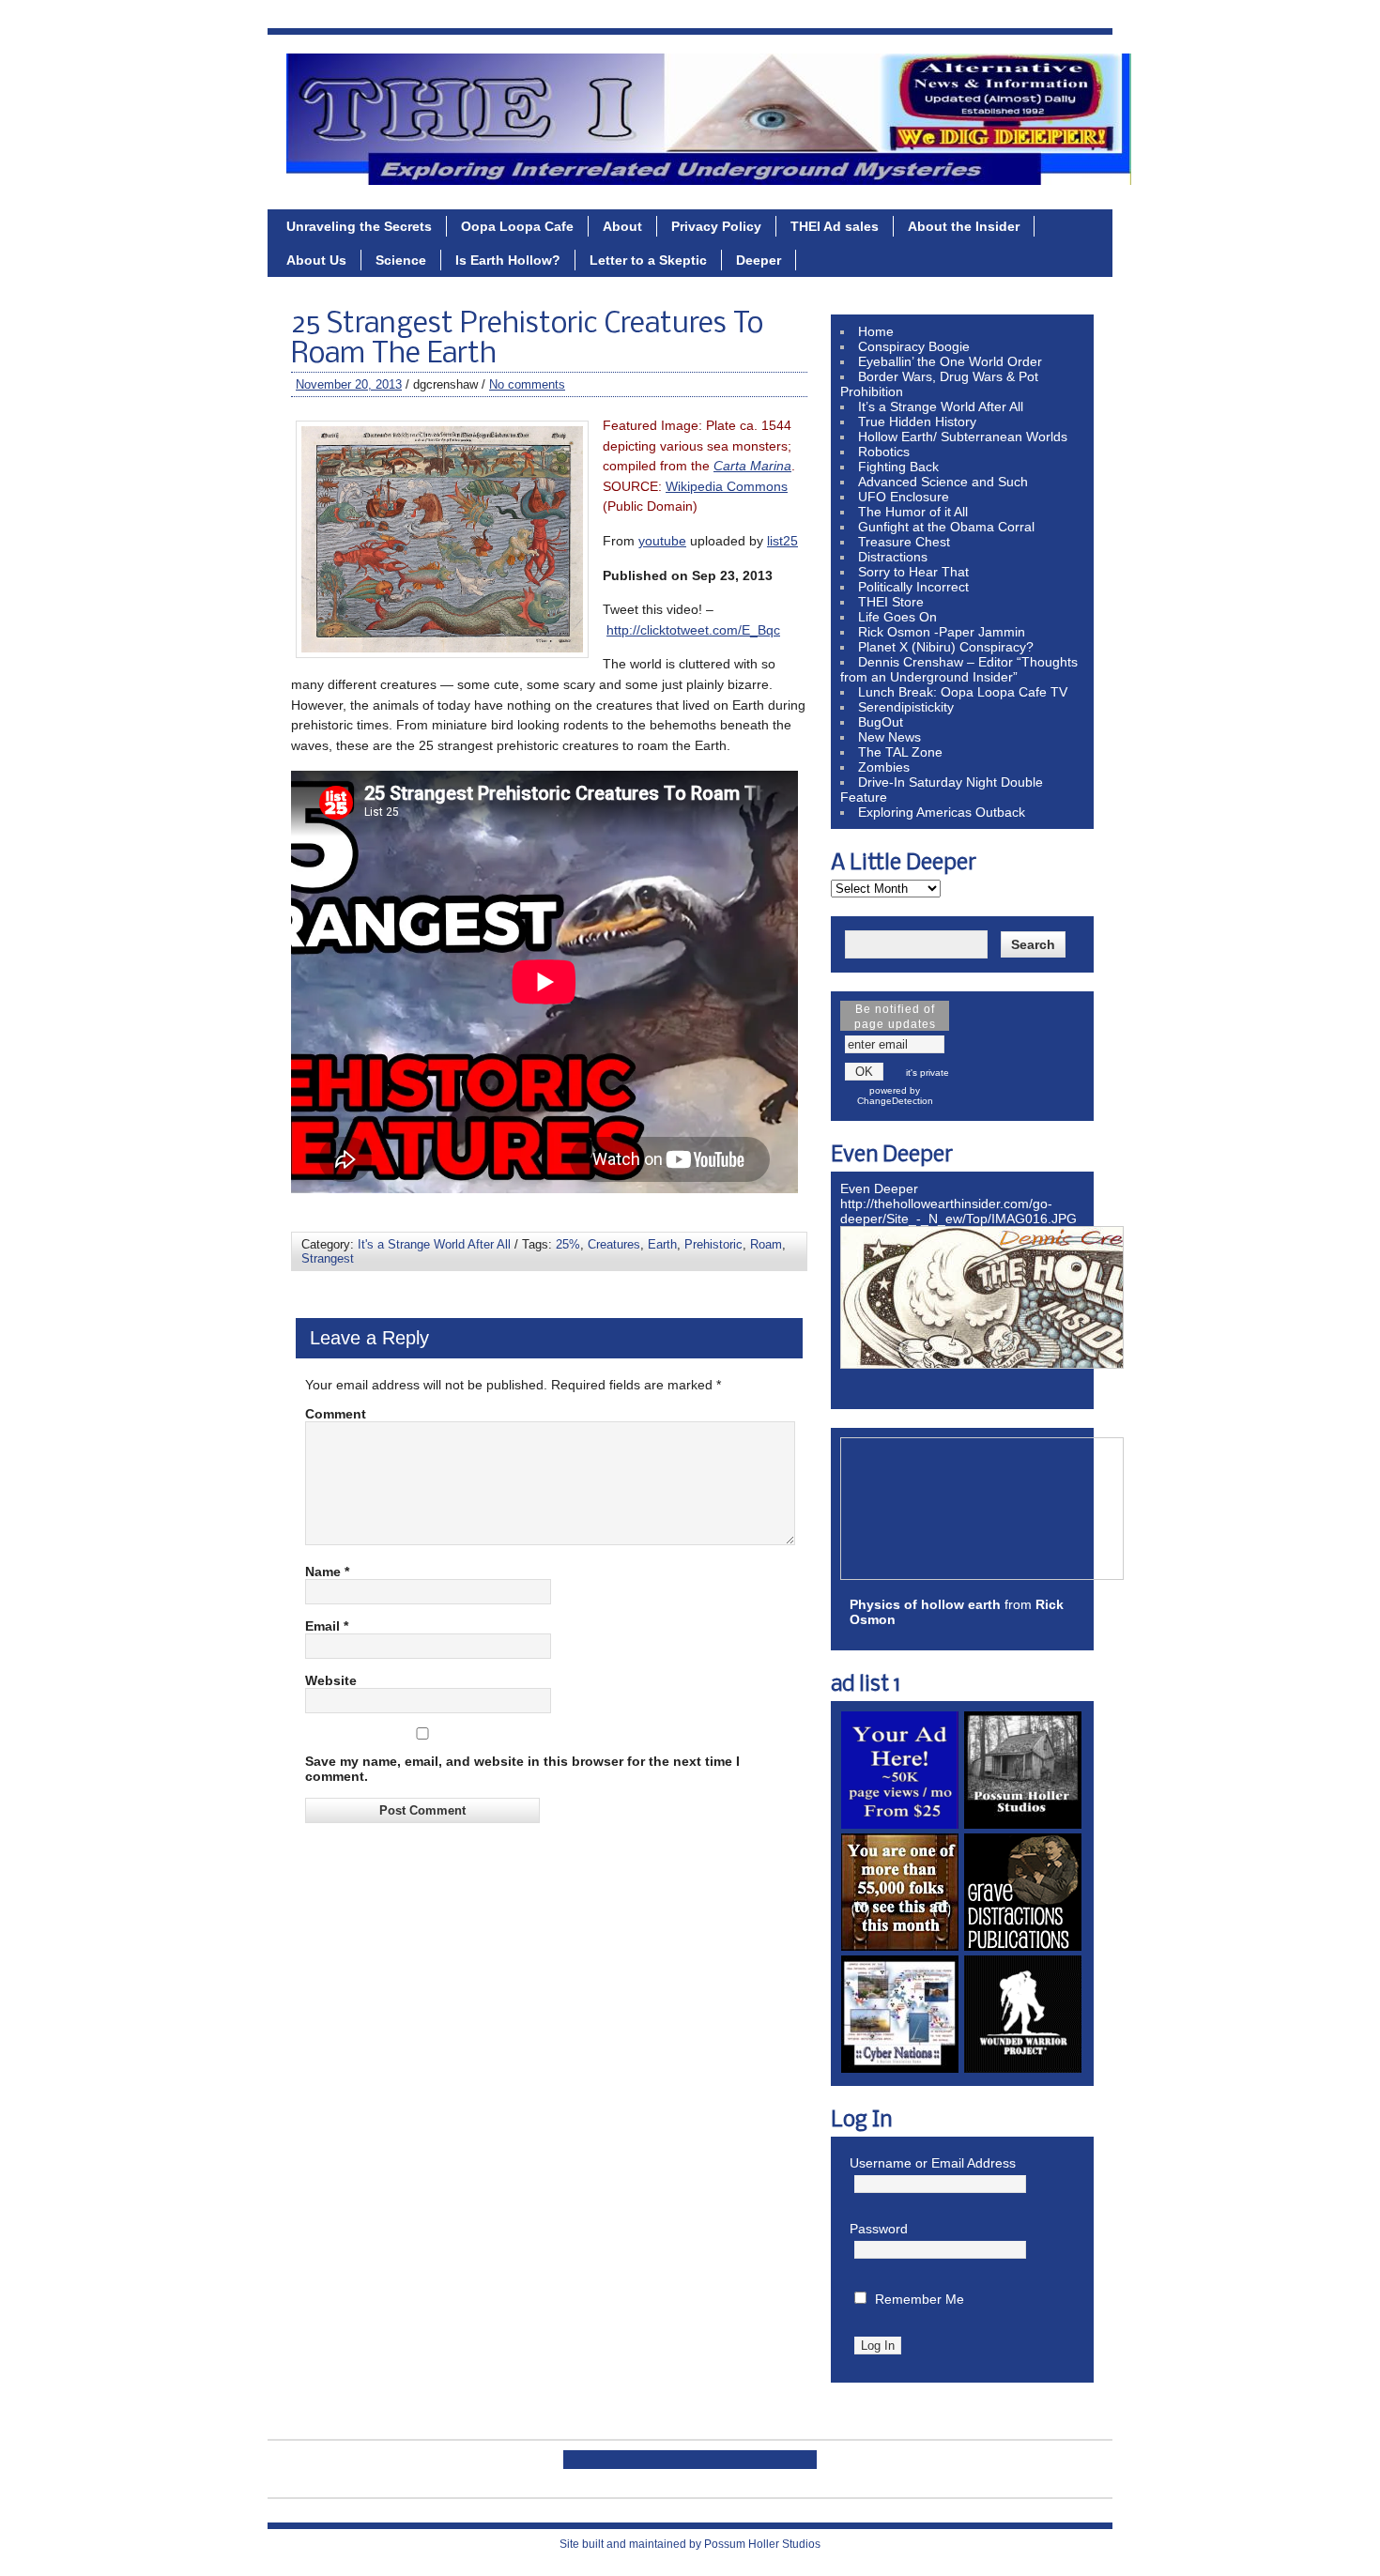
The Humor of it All (913, 512)
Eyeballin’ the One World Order (950, 361)
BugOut (881, 722)
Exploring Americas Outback (942, 812)
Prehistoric (713, 1244)
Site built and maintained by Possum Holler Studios (690, 2544)
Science (401, 260)
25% (568, 1244)
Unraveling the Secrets (359, 226)
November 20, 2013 (349, 384)
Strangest (328, 1258)
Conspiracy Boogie (914, 346)
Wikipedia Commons (727, 486)
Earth (662, 1244)
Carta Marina (752, 466)
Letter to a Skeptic (648, 260)
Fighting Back (898, 467)
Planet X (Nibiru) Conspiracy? (946, 647)
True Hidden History (917, 422)
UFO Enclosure (904, 497)
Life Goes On (897, 617)
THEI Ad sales (835, 226)
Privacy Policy (716, 226)
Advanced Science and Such (943, 482)
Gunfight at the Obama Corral (946, 527)
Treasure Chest (904, 542)
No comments (527, 384)
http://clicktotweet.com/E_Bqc (693, 630)
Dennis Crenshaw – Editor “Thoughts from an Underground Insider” (959, 669)
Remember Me (920, 2299)
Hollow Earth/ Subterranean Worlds (963, 437)
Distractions (893, 557)
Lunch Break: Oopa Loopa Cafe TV (963, 692)
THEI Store (891, 602)
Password (879, 2229)
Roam (766, 1244)
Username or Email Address (933, 2163)
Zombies (884, 767)
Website (331, 1680)
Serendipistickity (906, 707)
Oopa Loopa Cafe (517, 226)
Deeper (759, 260)
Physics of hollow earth (925, 1604)
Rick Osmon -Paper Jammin (942, 632)
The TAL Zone (900, 752)
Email (327, 1626)
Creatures (614, 1244)
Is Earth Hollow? (508, 260)
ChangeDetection (895, 1101)
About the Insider (964, 226)
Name (327, 1572)
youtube (662, 541)
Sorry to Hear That (913, 572)
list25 (782, 541)
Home (876, 331)
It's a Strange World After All (434, 1244)
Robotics (884, 452)
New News (889, 737)
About (622, 226)
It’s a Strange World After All (941, 406)
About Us (316, 260)
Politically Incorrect (913, 587)
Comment (336, 1414)
